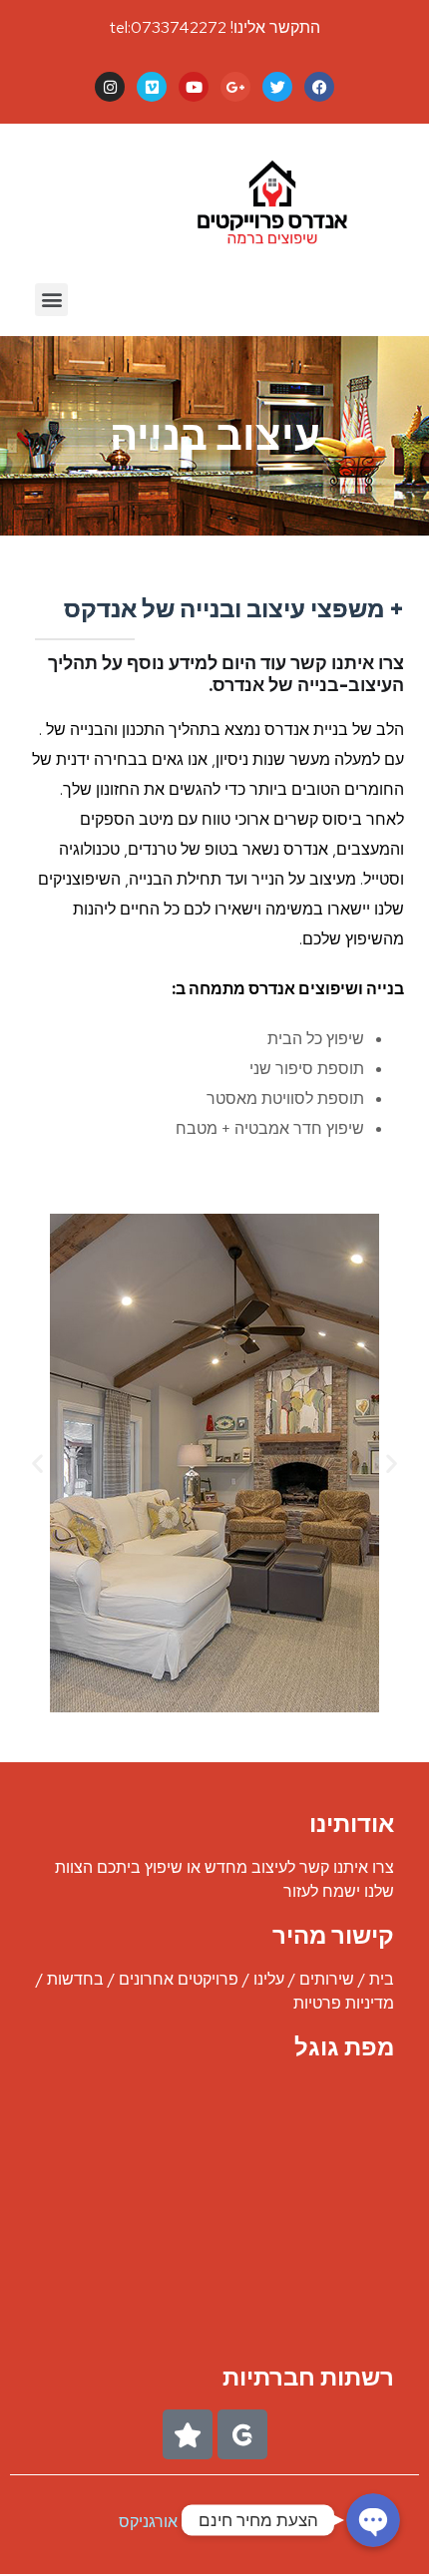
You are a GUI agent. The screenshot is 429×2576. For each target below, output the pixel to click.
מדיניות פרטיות (344, 2003)
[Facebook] (319, 87)
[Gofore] (242, 2434)
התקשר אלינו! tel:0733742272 (215, 27)
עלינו (269, 1979)
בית (382, 1979)
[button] (51, 300)
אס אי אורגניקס (172, 2522)
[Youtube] (194, 87)
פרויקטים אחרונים (179, 1979)
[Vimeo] (152, 87)
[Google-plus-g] (235, 87)
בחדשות (75, 1979)
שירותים (327, 1979)
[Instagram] (110, 87)
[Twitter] (277, 87)
